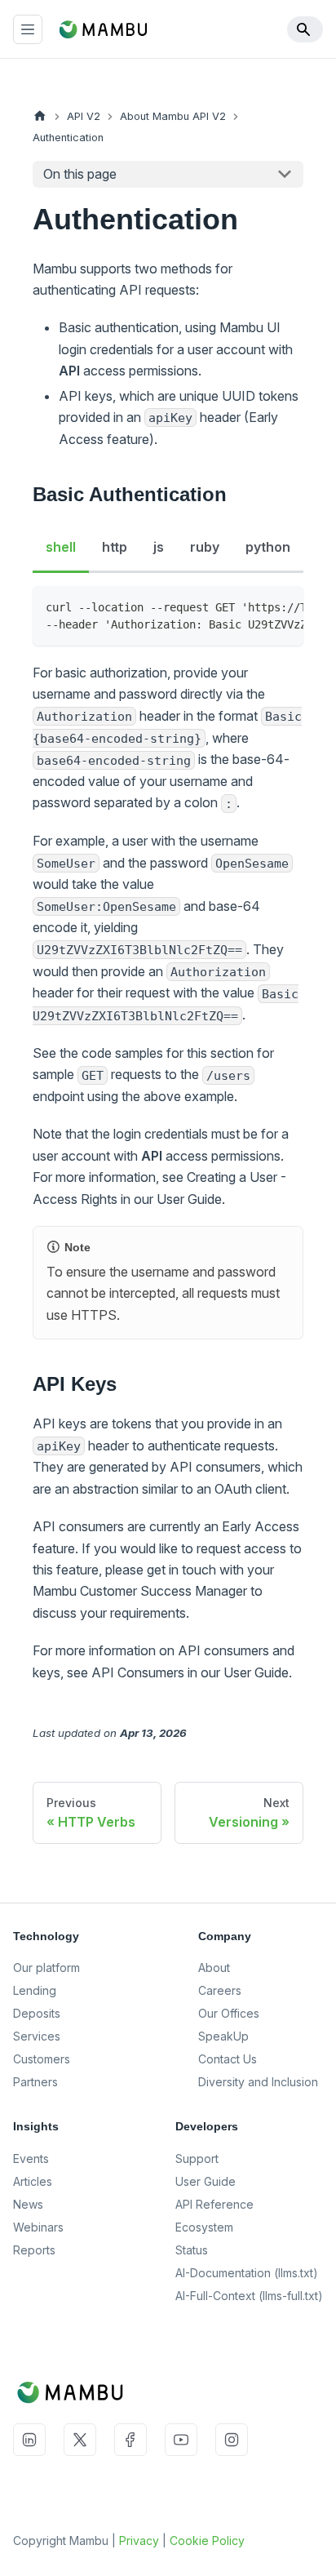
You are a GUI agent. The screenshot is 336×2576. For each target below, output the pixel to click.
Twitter (80, 2440)
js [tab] (159, 547)
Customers (42, 2059)
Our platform (46, 1968)
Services (37, 2036)
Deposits (37, 2013)
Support (197, 2159)
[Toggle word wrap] (254, 606)
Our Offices (229, 2013)
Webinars (38, 2227)
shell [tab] (61, 547)
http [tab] (115, 547)
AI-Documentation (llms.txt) (247, 2273)
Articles (33, 2181)
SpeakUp (223, 2036)
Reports (34, 2250)
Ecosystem (204, 2227)
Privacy (139, 2540)
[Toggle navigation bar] (28, 29)
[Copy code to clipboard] (283, 606)
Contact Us (228, 2059)
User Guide (206, 2181)
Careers (220, 1990)
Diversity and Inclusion (258, 2082)
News (28, 2204)
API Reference (214, 2204)
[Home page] (40, 116)
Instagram (232, 2440)
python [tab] (268, 547)
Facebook (130, 2440)
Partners (35, 2082)
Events (31, 2159)
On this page (80, 174)
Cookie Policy (207, 2540)
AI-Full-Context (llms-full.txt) (249, 2296)
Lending (35, 1990)
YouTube (181, 2440)
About (214, 1968)
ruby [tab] (205, 547)
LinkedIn (29, 2440)
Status (192, 2250)
